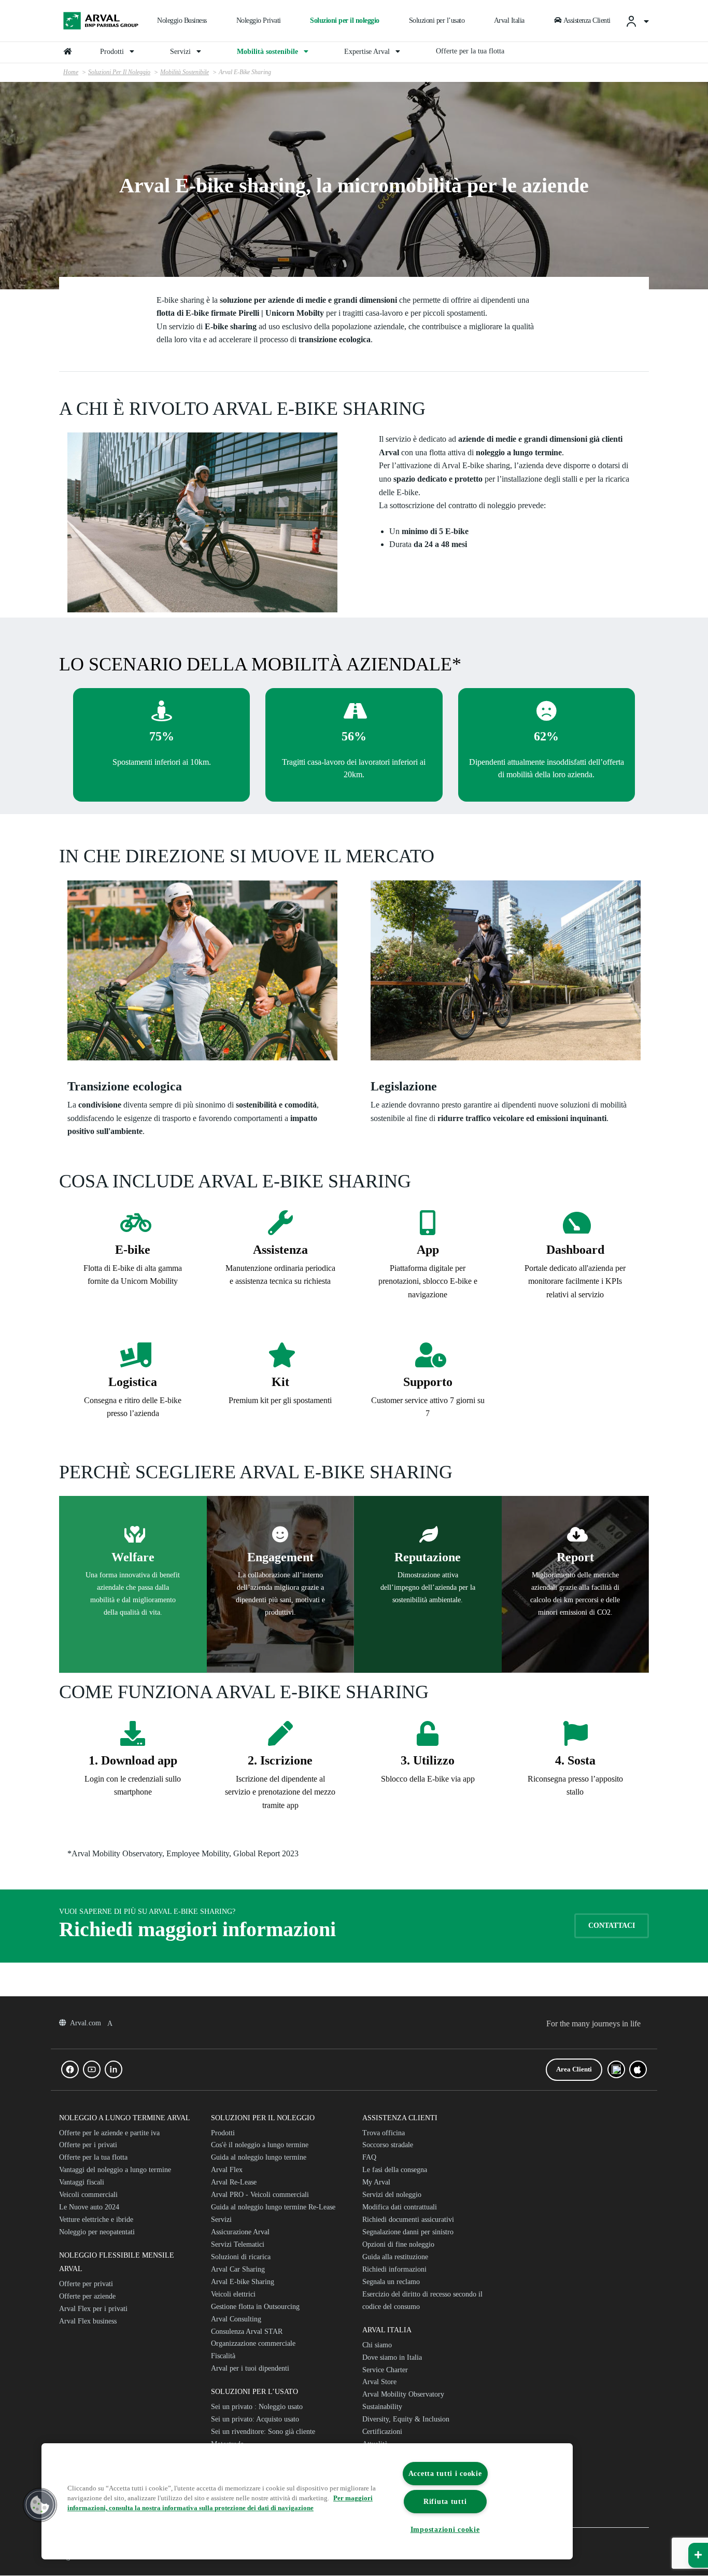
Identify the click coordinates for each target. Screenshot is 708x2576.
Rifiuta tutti (445, 2501)
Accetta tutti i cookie (445, 2473)
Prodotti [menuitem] (113, 52)
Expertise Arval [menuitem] (368, 52)
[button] (40, 2505)
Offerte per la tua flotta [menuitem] (470, 51)
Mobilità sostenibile (185, 72)
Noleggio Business (182, 20)
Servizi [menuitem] (181, 52)
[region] (307, 2501)
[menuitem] (637, 21)
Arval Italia (509, 20)
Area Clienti (574, 2069)
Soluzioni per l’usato (437, 20)
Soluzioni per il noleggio (345, 20)
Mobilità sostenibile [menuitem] (268, 52)
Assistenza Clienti (587, 20)
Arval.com (87, 2023)
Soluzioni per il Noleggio (119, 72)
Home (71, 72)
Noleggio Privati (259, 20)
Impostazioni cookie (445, 2529)
